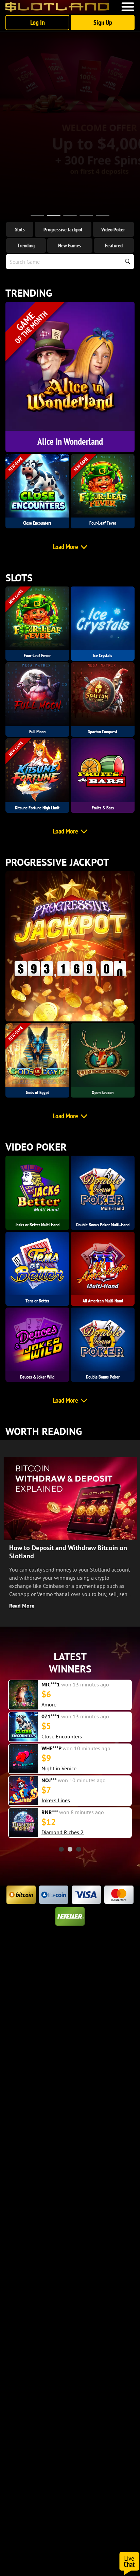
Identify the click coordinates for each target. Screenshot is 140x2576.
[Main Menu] (128, 7)
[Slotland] (57, 7)
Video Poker (113, 229)
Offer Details (70, 196)
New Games (70, 245)
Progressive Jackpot (63, 229)
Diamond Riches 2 (63, 1832)
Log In (38, 22)
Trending (26, 245)
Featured (114, 245)
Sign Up (103, 22)
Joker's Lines (56, 1800)
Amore (49, 1704)
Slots (20, 229)
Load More (66, 547)
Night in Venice (59, 1768)
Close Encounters (62, 1736)
